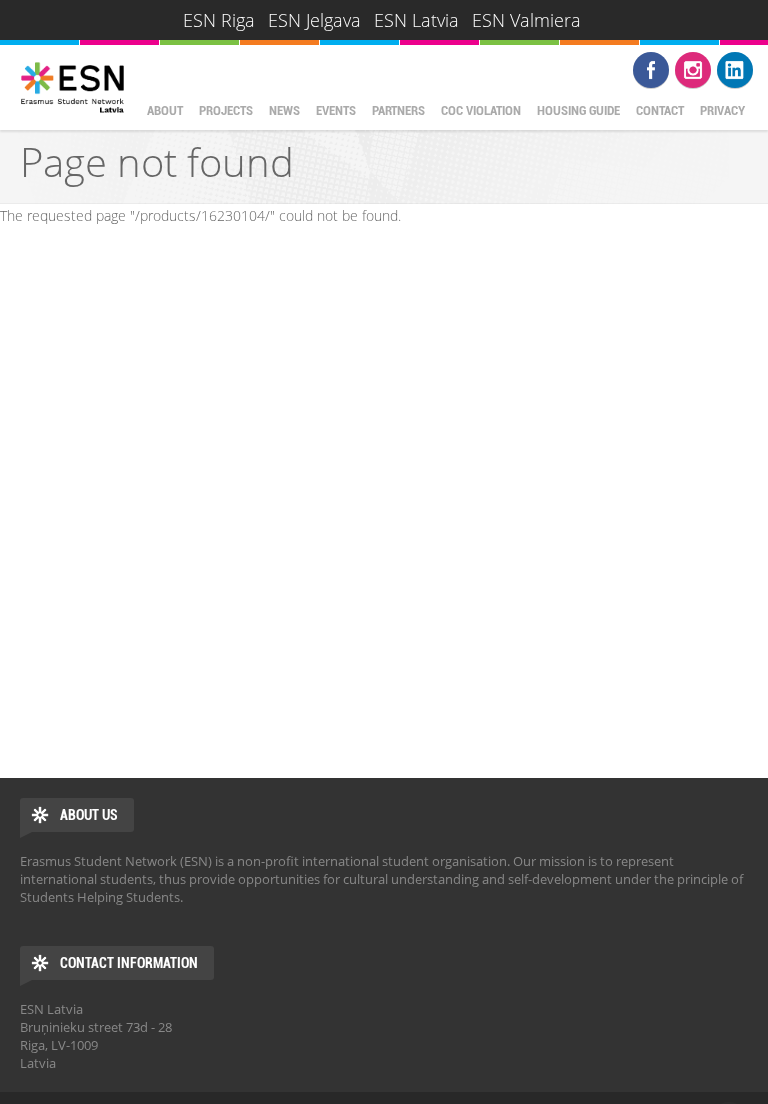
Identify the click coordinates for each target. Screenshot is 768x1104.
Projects (226, 110)
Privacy (722, 110)
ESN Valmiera (526, 20)
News (284, 110)
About (165, 110)
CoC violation (481, 110)
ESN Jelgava (314, 20)
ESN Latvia (416, 20)
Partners (398, 110)
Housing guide (578, 110)
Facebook (651, 70)
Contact (660, 110)
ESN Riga (219, 20)
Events (336, 110)
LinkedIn (735, 70)
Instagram (693, 70)
